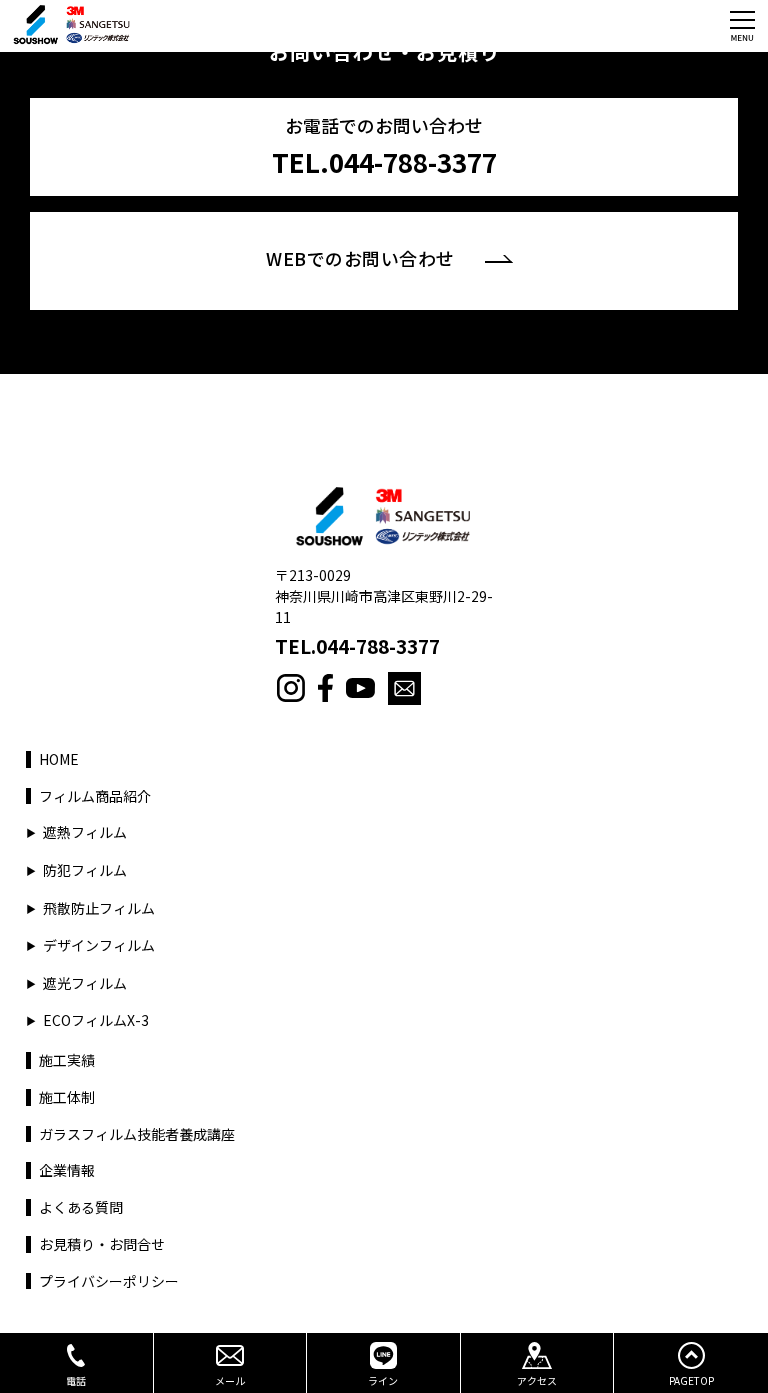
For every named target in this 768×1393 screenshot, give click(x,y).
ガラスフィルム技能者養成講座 (137, 1134)
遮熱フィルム (85, 832)
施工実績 (67, 1060)
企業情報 (67, 1170)
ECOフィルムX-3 (96, 1020)
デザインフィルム (99, 945)
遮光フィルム (85, 983)
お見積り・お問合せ (102, 1244)
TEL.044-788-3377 (357, 646)
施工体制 (67, 1097)
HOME (59, 759)
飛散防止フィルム (99, 908)
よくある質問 (81, 1207)
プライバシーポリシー (109, 1281)
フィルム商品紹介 (95, 796)
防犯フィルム (85, 870)
